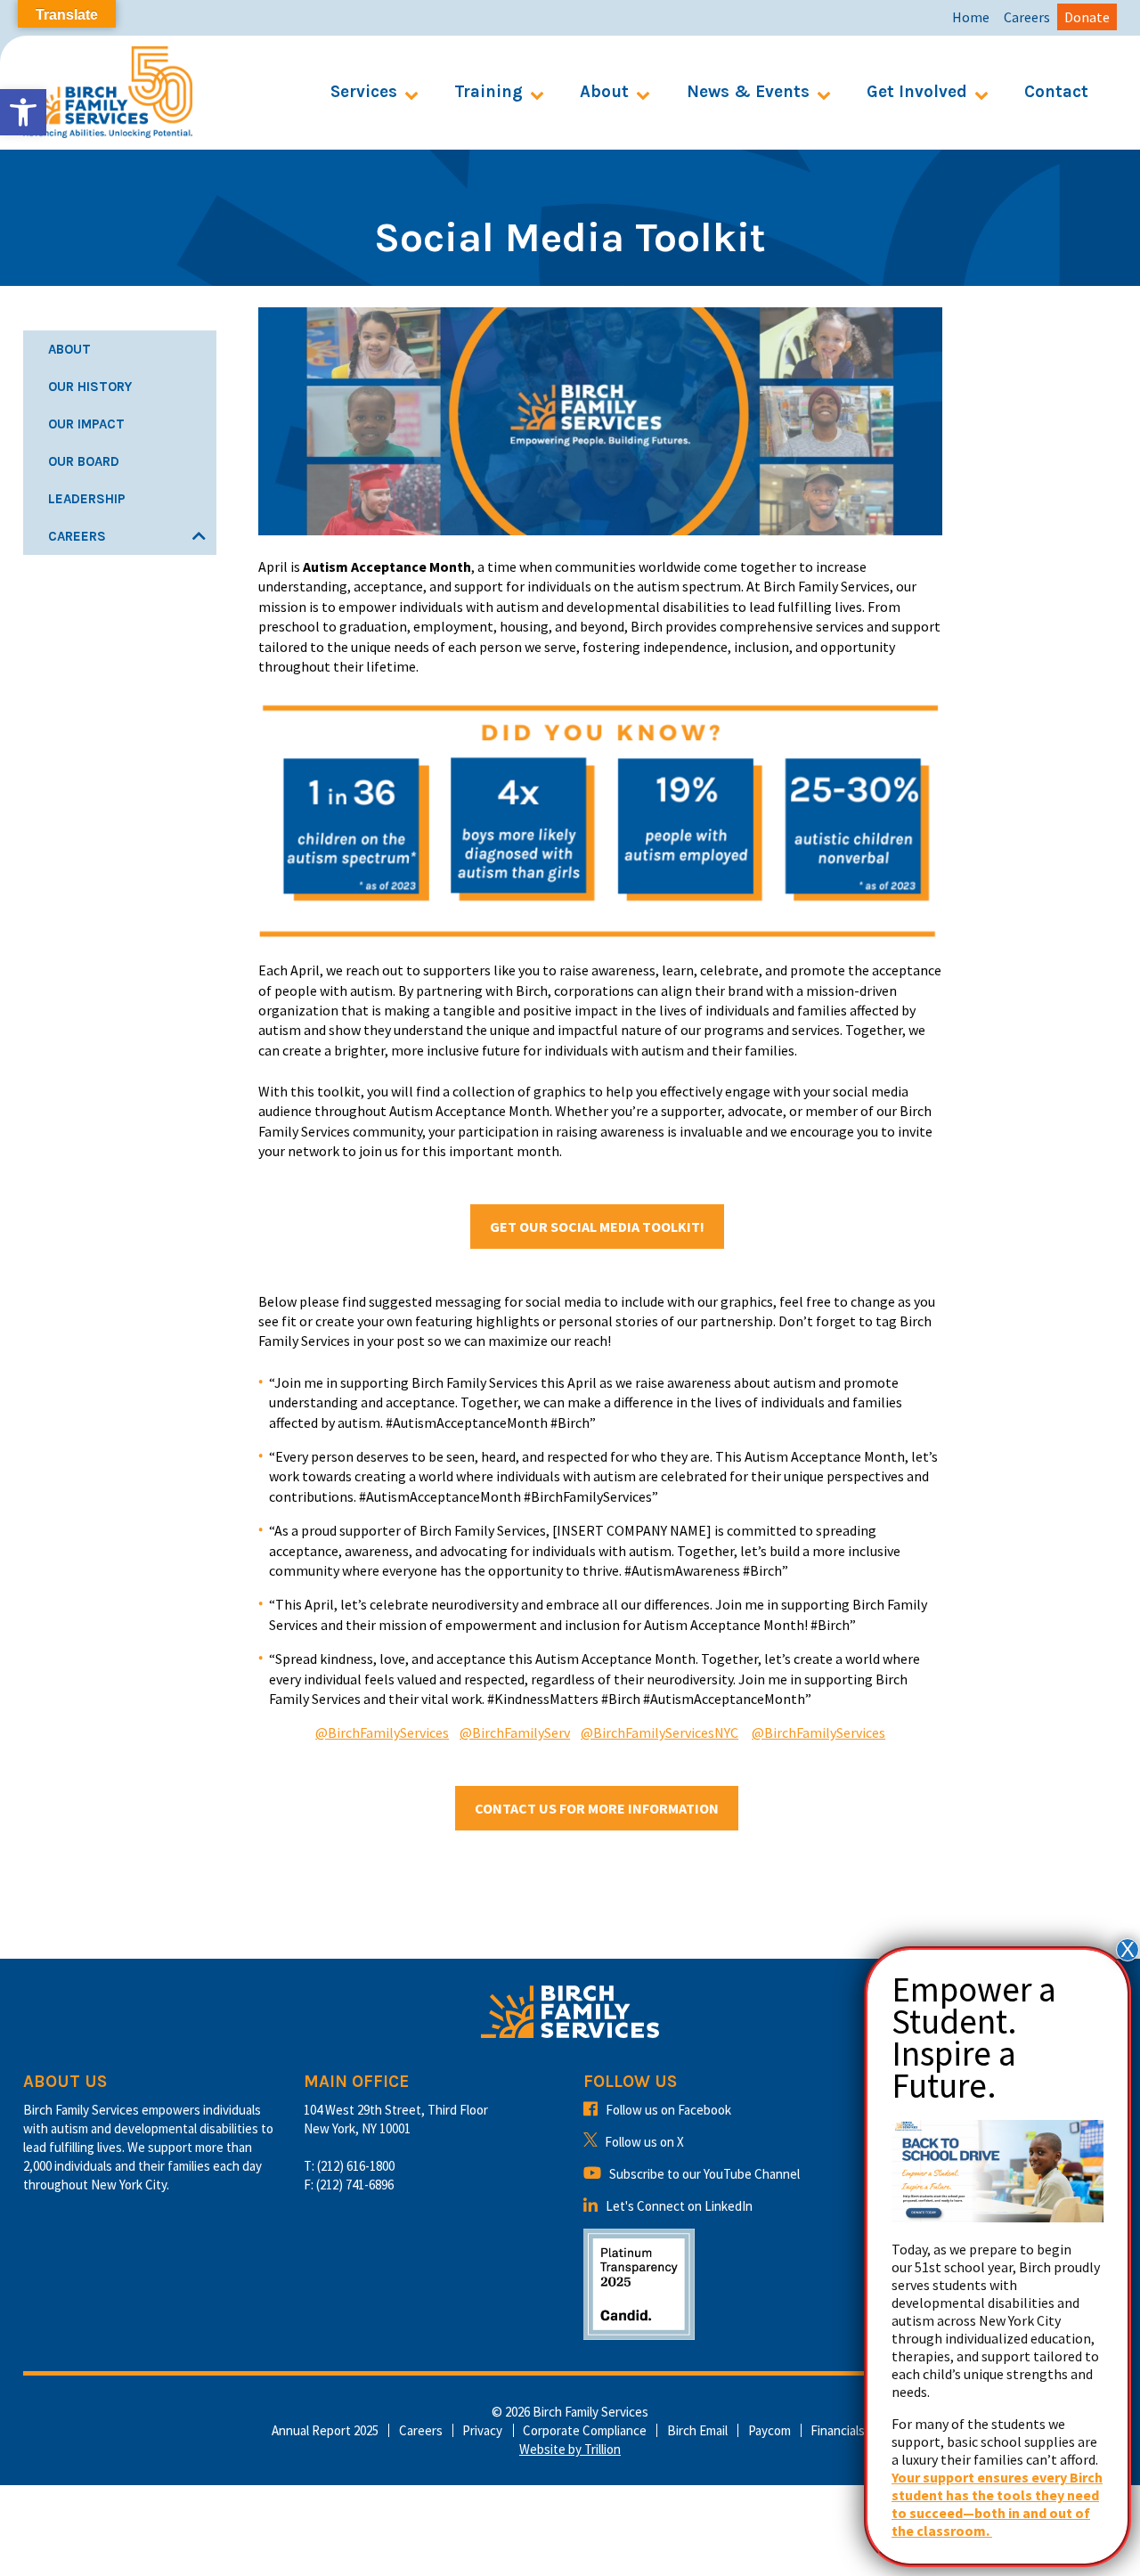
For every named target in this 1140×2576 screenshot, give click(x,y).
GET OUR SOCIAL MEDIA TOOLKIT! (597, 1227)
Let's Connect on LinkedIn (679, 2206)
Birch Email (697, 2430)
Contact (1056, 92)
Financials (838, 2430)
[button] (23, 112)
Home (971, 17)
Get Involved (917, 92)
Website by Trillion (570, 2449)
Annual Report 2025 (325, 2430)
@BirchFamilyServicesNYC (660, 1732)
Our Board (84, 461)
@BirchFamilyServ (515, 1732)
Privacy (482, 2430)
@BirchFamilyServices (382, 1732)
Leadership (87, 499)
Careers (1027, 17)
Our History (90, 387)
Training (489, 92)
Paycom (769, 2430)
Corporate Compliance (585, 2430)
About (604, 92)
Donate (1087, 17)
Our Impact (86, 424)
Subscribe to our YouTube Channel (704, 2174)
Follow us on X (644, 2142)
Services (364, 92)
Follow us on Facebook (668, 2110)
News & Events (748, 92)
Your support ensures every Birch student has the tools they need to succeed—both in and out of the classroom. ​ (997, 2504)
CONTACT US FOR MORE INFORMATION (597, 1808)
